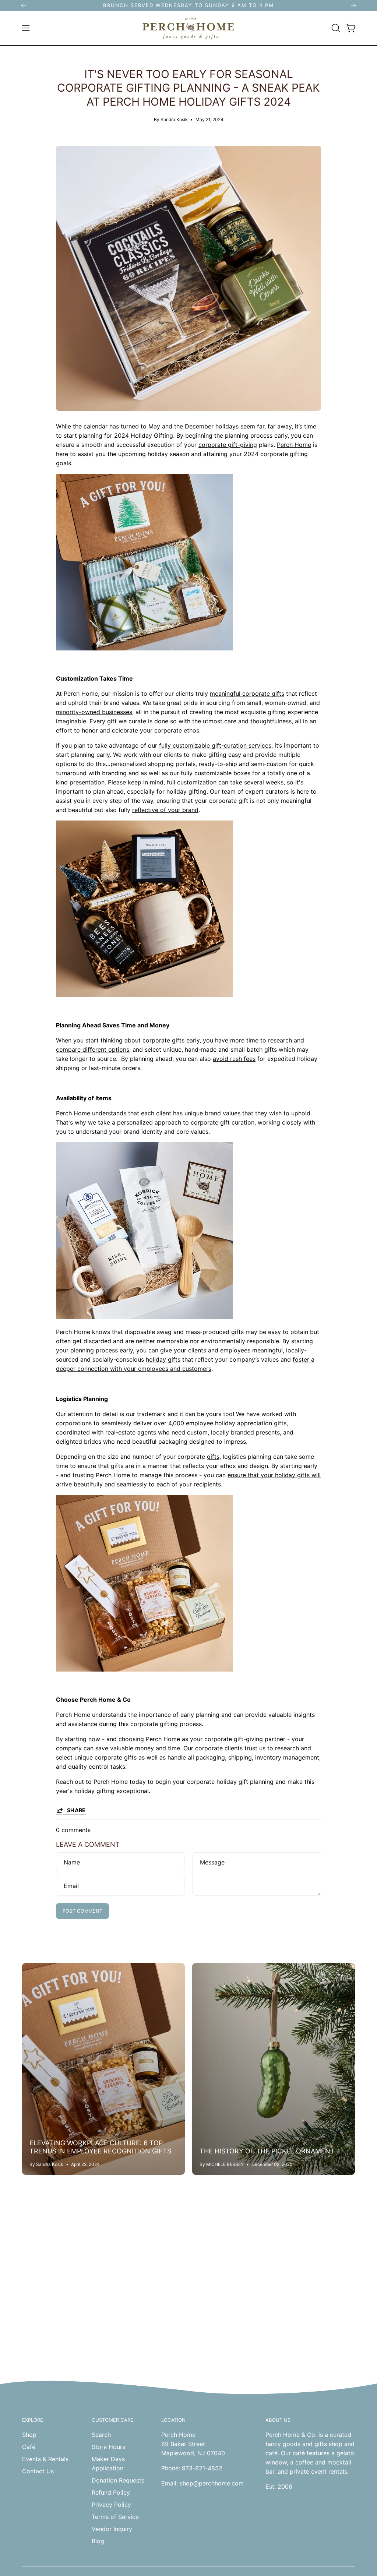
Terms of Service (115, 2517)
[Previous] (24, 6)
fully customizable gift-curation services (215, 745)
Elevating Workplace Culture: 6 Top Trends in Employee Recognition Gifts (100, 2147)
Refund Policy (111, 2492)
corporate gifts (163, 1040)
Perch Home (294, 445)
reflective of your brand (165, 810)
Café (29, 2447)
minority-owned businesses (94, 712)
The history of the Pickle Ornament (267, 2151)
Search (101, 2435)
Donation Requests (118, 2480)
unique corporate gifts (105, 1757)
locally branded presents (245, 1432)
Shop (29, 2435)
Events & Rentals (45, 2459)
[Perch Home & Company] (188, 28)
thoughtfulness (271, 721)
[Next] (353, 6)
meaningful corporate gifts (247, 694)
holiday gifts (163, 1359)
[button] (335, 28)
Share (76, 1810)
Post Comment (83, 1911)
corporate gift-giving (228, 445)
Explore (33, 2420)
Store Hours (108, 2447)
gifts (213, 1457)
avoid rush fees (234, 1059)
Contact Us (38, 2471)
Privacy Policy (111, 2505)
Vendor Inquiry (112, 2529)
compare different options (93, 1049)
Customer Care (112, 2420)
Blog (98, 2541)
